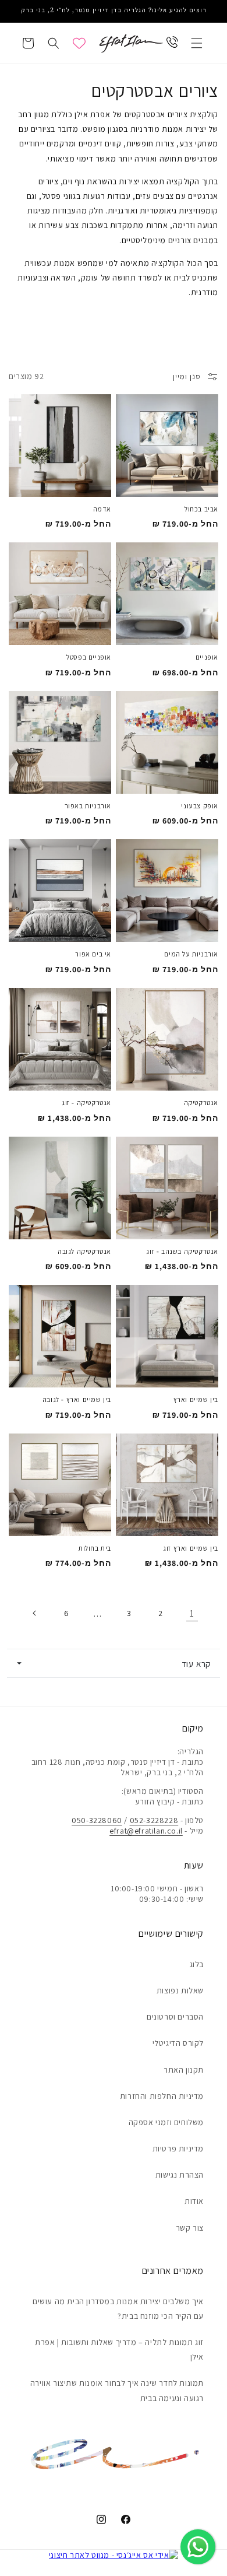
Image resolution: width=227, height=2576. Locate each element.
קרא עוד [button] (196, 1663)
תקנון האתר (184, 2070)
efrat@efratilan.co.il (146, 1831)
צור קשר (190, 2228)
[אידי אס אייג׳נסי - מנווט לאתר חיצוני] (114, 2555)
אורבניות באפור (88, 806)
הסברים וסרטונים (175, 2017)
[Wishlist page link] (79, 43)
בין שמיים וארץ (196, 1400)
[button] (197, 43)
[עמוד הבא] (35, 1613)
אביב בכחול (201, 509)
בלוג (197, 1964)
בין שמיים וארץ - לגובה (77, 1400)
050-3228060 (97, 1820)
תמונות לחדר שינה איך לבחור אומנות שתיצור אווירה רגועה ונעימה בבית (117, 2390)
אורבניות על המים (191, 954)
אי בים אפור (93, 954)
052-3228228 (154, 1820)
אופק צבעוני (200, 806)
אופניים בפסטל (89, 657)
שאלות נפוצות (180, 1990)
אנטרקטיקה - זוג (86, 1103)
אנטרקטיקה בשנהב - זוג (182, 1252)
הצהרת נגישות (180, 2175)
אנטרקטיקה (201, 1103)
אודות (194, 2201)
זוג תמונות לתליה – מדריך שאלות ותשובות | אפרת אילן (119, 2349)
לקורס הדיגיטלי (178, 2043)
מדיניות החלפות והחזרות (162, 2096)
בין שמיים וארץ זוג (191, 1548)
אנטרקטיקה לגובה (84, 1252)
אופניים (207, 657)
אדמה (102, 509)
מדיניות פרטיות (178, 2149)
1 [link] (192, 1613)
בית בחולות (95, 1548)
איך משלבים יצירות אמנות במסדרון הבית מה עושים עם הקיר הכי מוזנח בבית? (118, 2309)
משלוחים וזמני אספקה (166, 2122)
